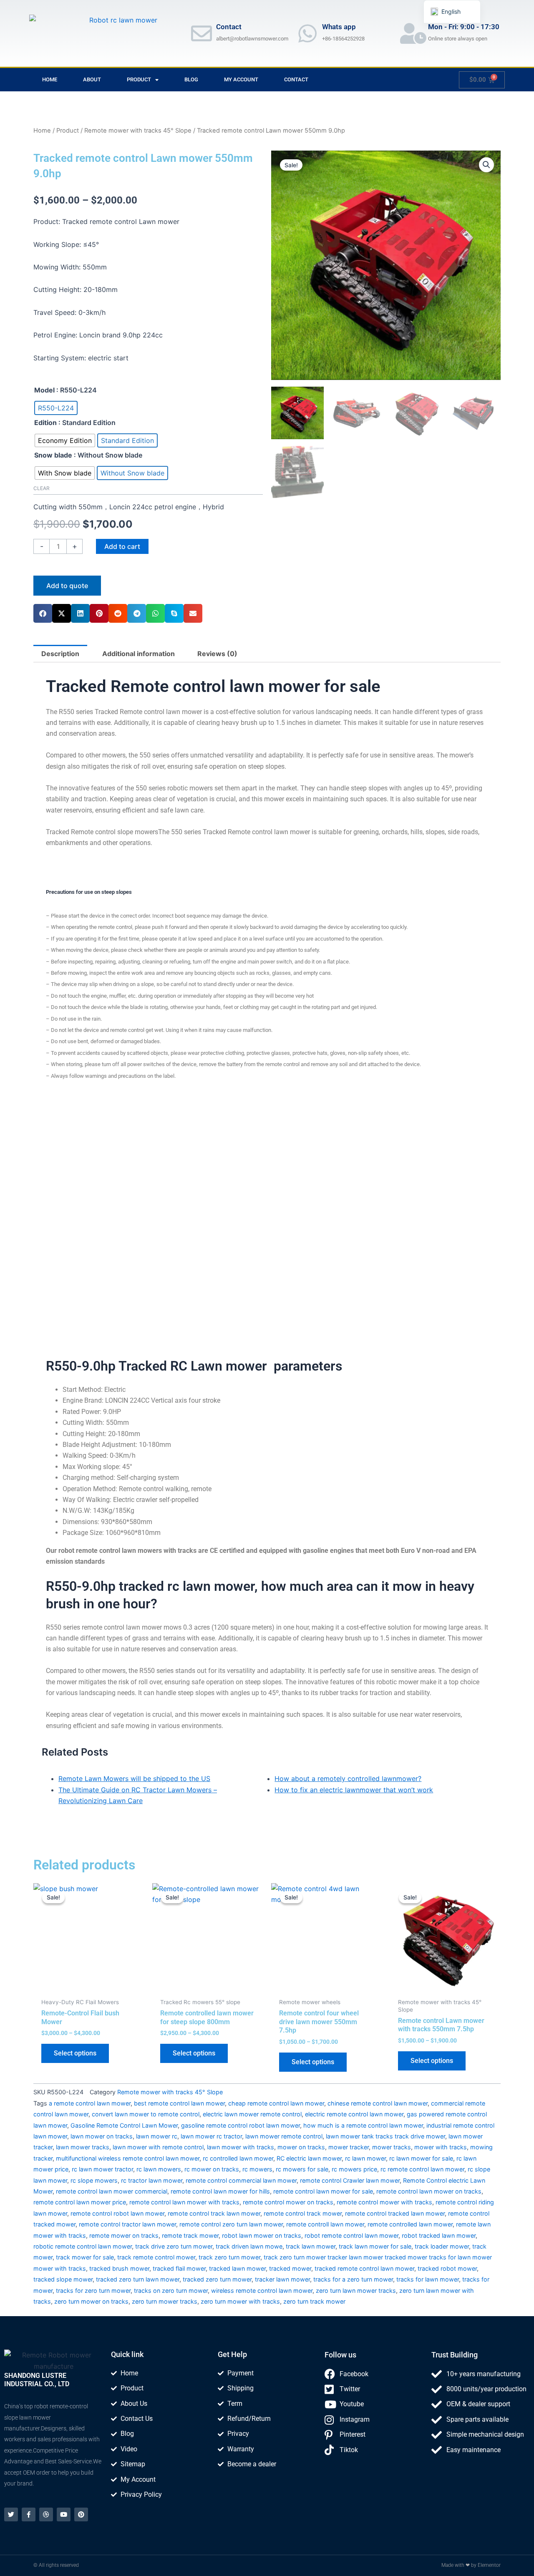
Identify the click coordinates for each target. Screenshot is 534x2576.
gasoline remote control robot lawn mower (241, 2125)
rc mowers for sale (302, 2169)
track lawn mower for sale (375, 2246)
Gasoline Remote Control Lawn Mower (124, 2125)
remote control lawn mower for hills (220, 2191)
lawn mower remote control (284, 2136)
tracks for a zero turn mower (353, 2279)
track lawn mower (311, 2246)
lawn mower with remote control (158, 2147)
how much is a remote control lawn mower (363, 2125)
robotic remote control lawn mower (83, 2246)
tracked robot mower (447, 2268)
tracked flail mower (179, 2268)
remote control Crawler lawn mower (350, 2180)
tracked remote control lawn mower (364, 2268)
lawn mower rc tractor (211, 2136)
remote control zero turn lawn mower (231, 2224)
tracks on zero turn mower (171, 2290)
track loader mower (442, 2246)
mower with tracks (441, 2147)
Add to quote (67, 586)
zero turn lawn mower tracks (356, 2290)
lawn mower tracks (83, 2147)
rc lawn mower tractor (102, 2169)
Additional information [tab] (139, 654)
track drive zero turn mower (174, 2246)
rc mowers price (354, 2169)
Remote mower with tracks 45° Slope (138, 131)
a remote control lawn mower (90, 2103)
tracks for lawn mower (428, 2279)
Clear (42, 488)
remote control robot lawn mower (117, 2213)
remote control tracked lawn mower (395, 2213)
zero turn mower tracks (165, 2301)
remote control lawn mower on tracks (429, 2191)
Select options (75, 2053)
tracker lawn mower (282, 2279)
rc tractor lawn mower (152, 2180)
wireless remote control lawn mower (262, 2290)
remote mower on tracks (124, 2235)
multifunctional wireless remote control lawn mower (128, 2158)
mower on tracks (301, 2147)
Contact (296, 79)
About (92, 79)
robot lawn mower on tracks (262, 2235)
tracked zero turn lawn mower (138, 2279)
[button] (43, 613)
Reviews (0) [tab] (217, 654)
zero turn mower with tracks (240, 2301)
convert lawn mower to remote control (146, 2114)
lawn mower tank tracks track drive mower (385, 2136)
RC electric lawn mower (309, 2158)
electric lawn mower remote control (252, 2114)
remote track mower (190, 2235)
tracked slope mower (63, 2279)
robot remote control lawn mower (351, 2235)
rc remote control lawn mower (422, 2169)
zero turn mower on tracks (91, 2301)
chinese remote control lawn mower (378, 2103)
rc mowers (257, 2169)
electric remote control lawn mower (354, 2114)
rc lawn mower (365, 2158)
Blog (191, 79)
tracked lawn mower (237, 2268)
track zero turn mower (229, 2257)
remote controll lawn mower (325, 2224)
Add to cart (122, 546)
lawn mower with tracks (241, 2147)
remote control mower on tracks (288, 2202)
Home (50, 79)
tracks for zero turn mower (93, 2290)
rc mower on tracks (212, 2169)
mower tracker (349, 2147)
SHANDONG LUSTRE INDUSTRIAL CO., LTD (37, 2380)
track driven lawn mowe (249, 2246)
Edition (45, 423)
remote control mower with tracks (384, 2202)
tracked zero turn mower (217, 2279)
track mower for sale (85, 2257)
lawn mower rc (157, 2136)
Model (44, 390)
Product (139, 79)
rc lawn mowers (159, 2169)
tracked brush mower (119, 2268)
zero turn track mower (314, 2301)
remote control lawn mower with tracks (184, 2202)
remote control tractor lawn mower (127, 2224)
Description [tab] (60, 654)
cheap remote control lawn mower (276, 2103)
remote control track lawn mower (214, 2213)
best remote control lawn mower (179, 2103)
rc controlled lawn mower (238, 2158)
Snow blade (53, 455)
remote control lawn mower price (80, 2202)
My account (241, 79)
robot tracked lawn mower (439, 2235)
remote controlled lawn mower (410, 2224)
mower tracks (392, 2147)
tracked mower (290, 2268)
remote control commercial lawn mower (241, 2180)
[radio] (56, 408)
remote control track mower (303, 2213)
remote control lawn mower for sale (323, 2191)
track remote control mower (156, 2257)
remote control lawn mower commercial (112, 2191)
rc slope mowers (94, 2180)
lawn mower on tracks (102, 2136)
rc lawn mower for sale (421, 2158)
